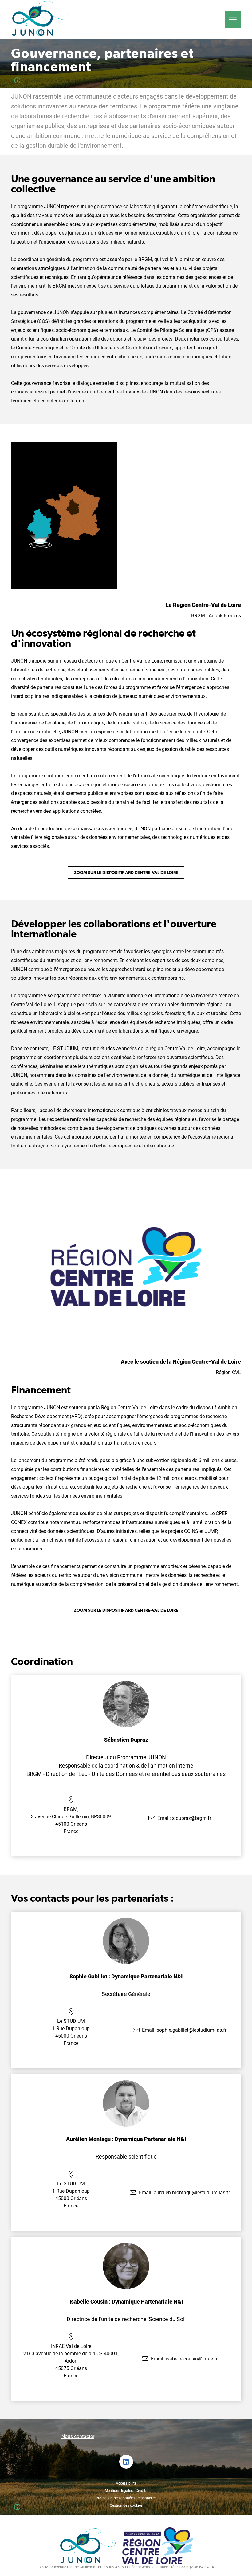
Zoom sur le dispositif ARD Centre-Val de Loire (126, 873)
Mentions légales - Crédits (126, 2491)
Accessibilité (126, 2483)
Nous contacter (78, 2436)
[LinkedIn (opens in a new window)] (126, 2462)
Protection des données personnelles (126, 2498)
